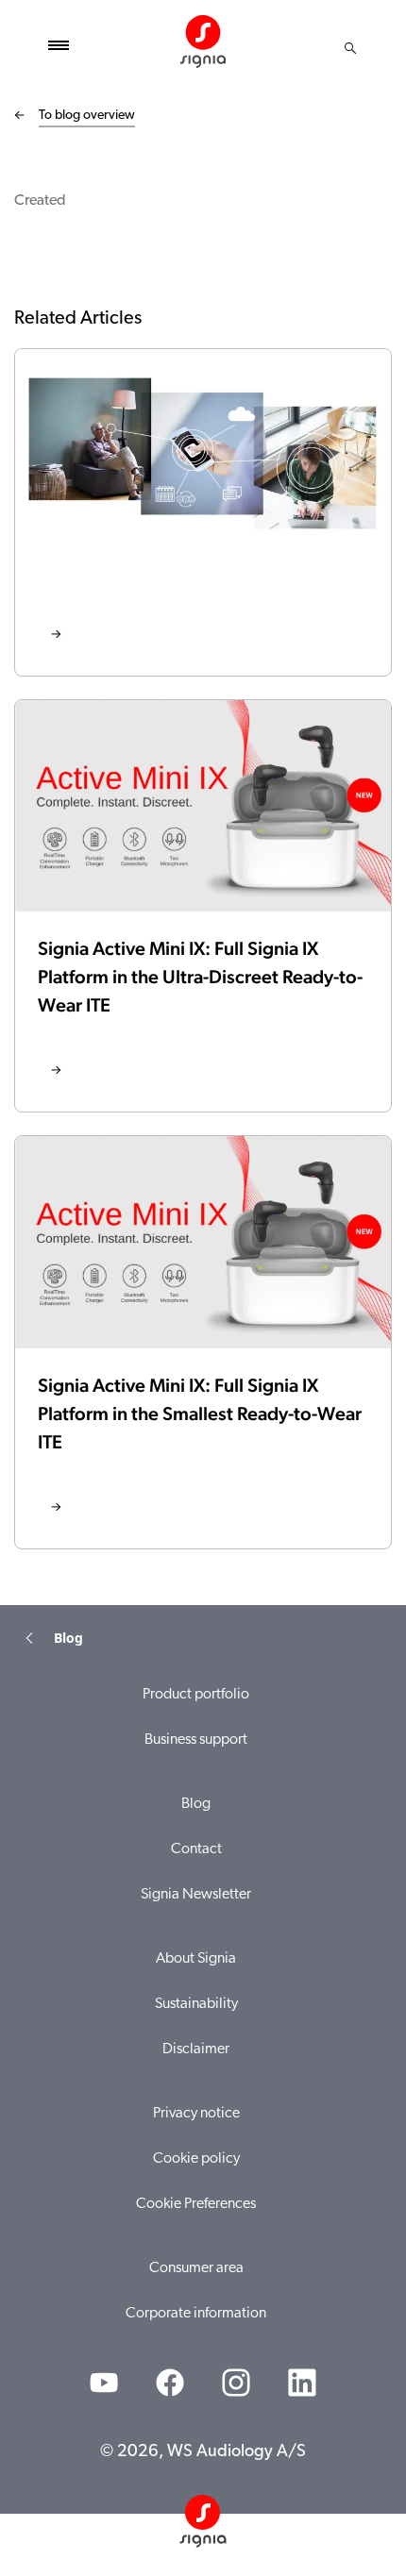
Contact (196, 1849)
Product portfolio (196, 1695)
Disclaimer (196, 2049)
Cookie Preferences (196, 2204)
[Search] (350, 48)
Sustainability (196, 2004)
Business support (196, 1740)
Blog (196, 1804)
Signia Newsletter (196, 1895)
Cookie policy (196, 2159)
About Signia (196, 1959)
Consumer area (196, 2268)
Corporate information (196, 2314)
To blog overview (87, 116)
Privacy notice (196, 2114)
